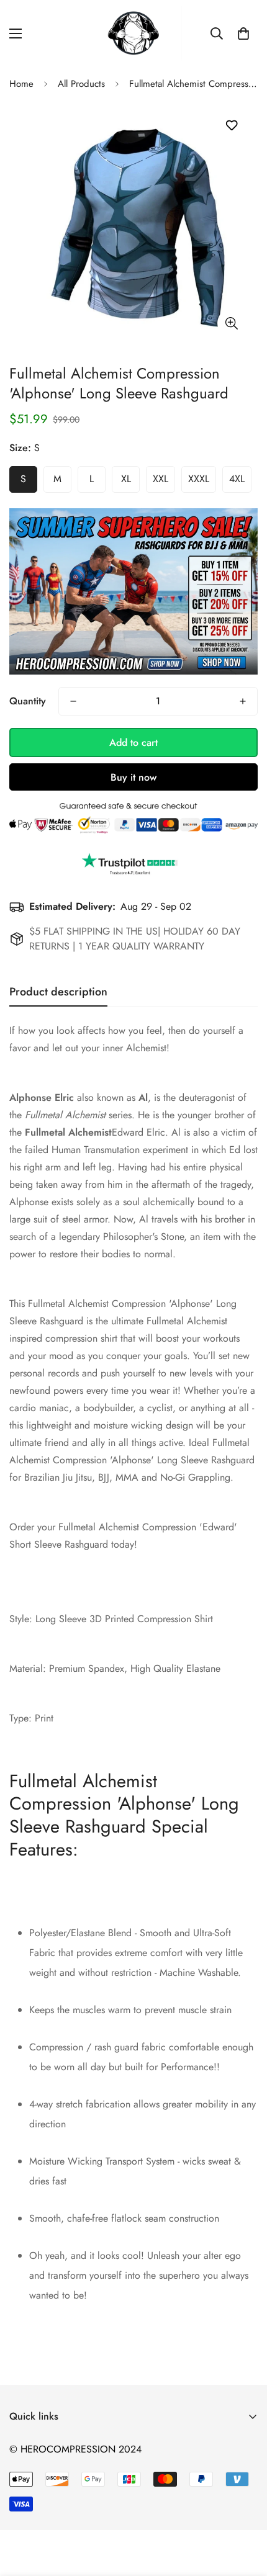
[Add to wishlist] (231, 126)
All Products (81, 84)
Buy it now (133, 777)
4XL (237, 479)
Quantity (28, 701)
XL (126, 479)
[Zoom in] (231, 323)
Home (21, 84)
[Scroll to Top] (245, 2510)
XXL (161, 479)
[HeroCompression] (134, 34)
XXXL (199, 479)
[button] (243, 34)
